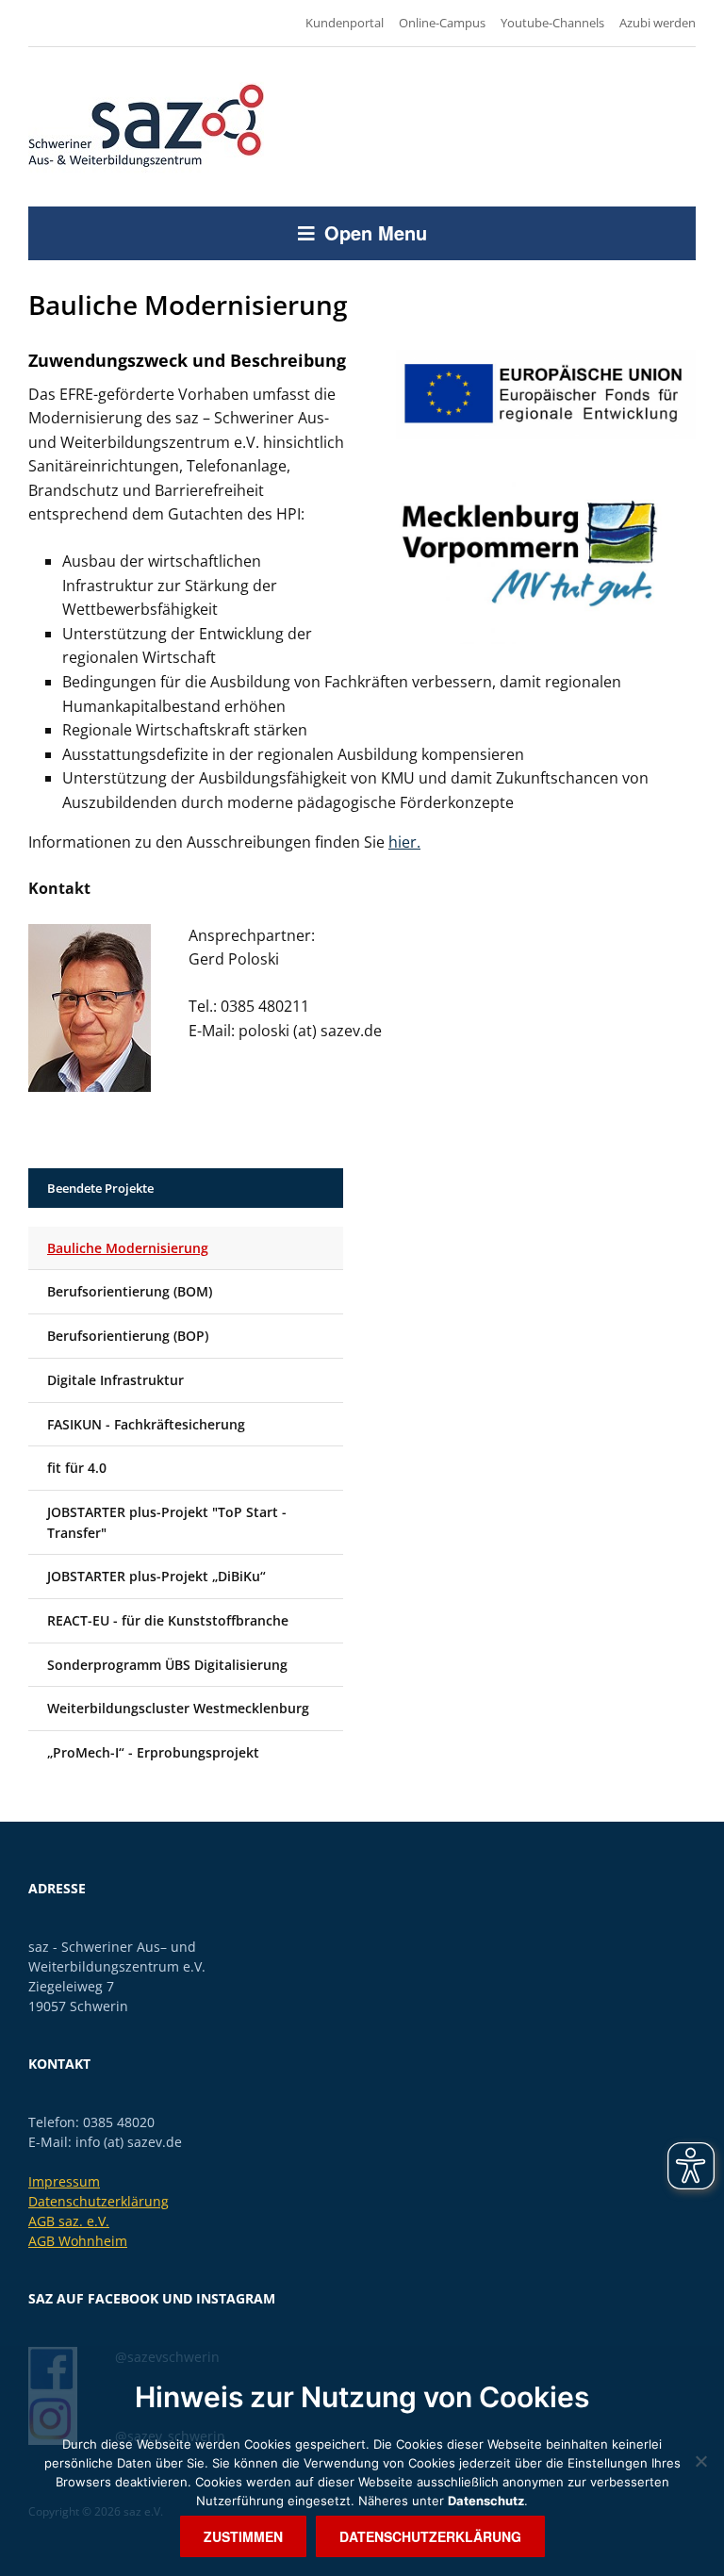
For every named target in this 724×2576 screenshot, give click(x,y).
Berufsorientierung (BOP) (128, 1336)
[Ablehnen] (700, 2461)
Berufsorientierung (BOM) (130, 1291)
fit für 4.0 (77, 1468)
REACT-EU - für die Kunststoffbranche (168, 1620)
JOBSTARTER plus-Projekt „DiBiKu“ (156, 1576)
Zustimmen (243, 2536)
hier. (404, 842)
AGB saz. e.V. (69, 2221)
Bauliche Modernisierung (128, 1248)
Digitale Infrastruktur (115, 1380)
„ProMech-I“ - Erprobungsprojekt (153, 1752)
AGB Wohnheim (78, 2241)
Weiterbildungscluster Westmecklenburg (178, 1708)
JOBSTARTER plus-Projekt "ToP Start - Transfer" (167, 1522)
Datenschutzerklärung (99, 2201)
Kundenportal (345, 23)
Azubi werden (658, 23)
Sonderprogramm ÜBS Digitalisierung (167, 1665)
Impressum (64, 2181)
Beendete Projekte (100, 1188)
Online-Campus (442, 23)
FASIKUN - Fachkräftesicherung (146, 1424)
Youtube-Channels (552, 23)
